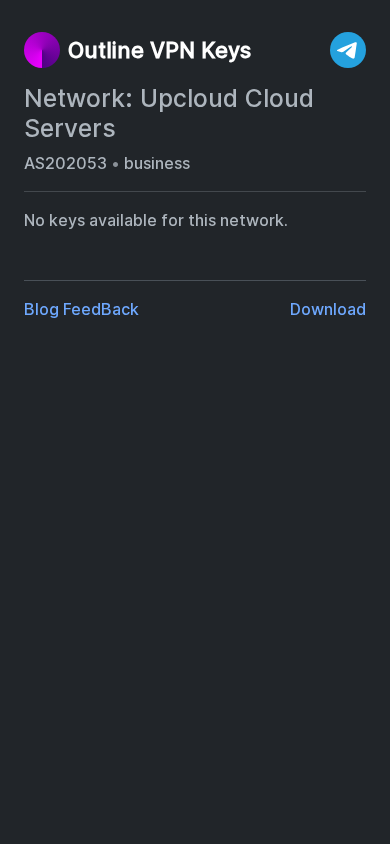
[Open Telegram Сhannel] (348, 50)
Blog (41, 309)
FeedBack (101, 309)
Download (328, 309)
